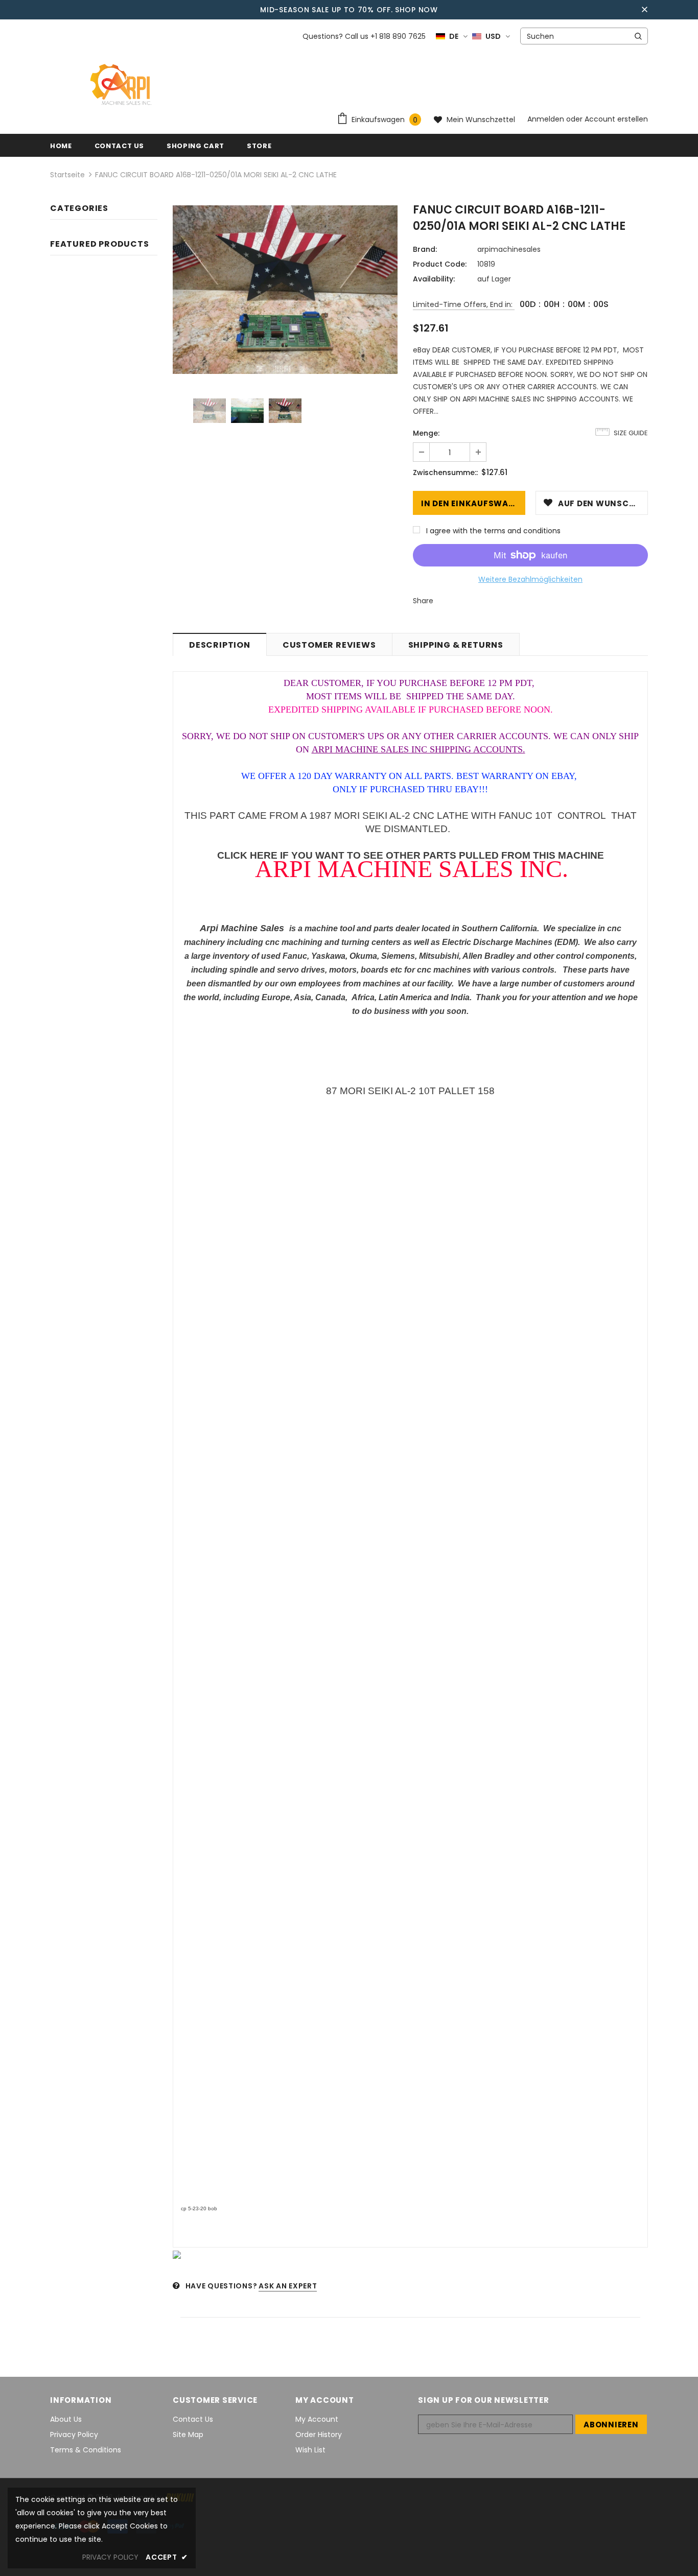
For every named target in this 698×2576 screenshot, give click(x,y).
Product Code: (440, 264)
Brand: (425, 249)
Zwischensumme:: (445, 472)
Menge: (426, 433)
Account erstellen (616, 119)
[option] (285, 290)
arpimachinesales (509, 249)
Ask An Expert (288, 2286)
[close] (644, 10)
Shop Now (416, 10)
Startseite (67, 175)
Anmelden (547, 119)
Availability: (434, 279)
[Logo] (123, 85)
